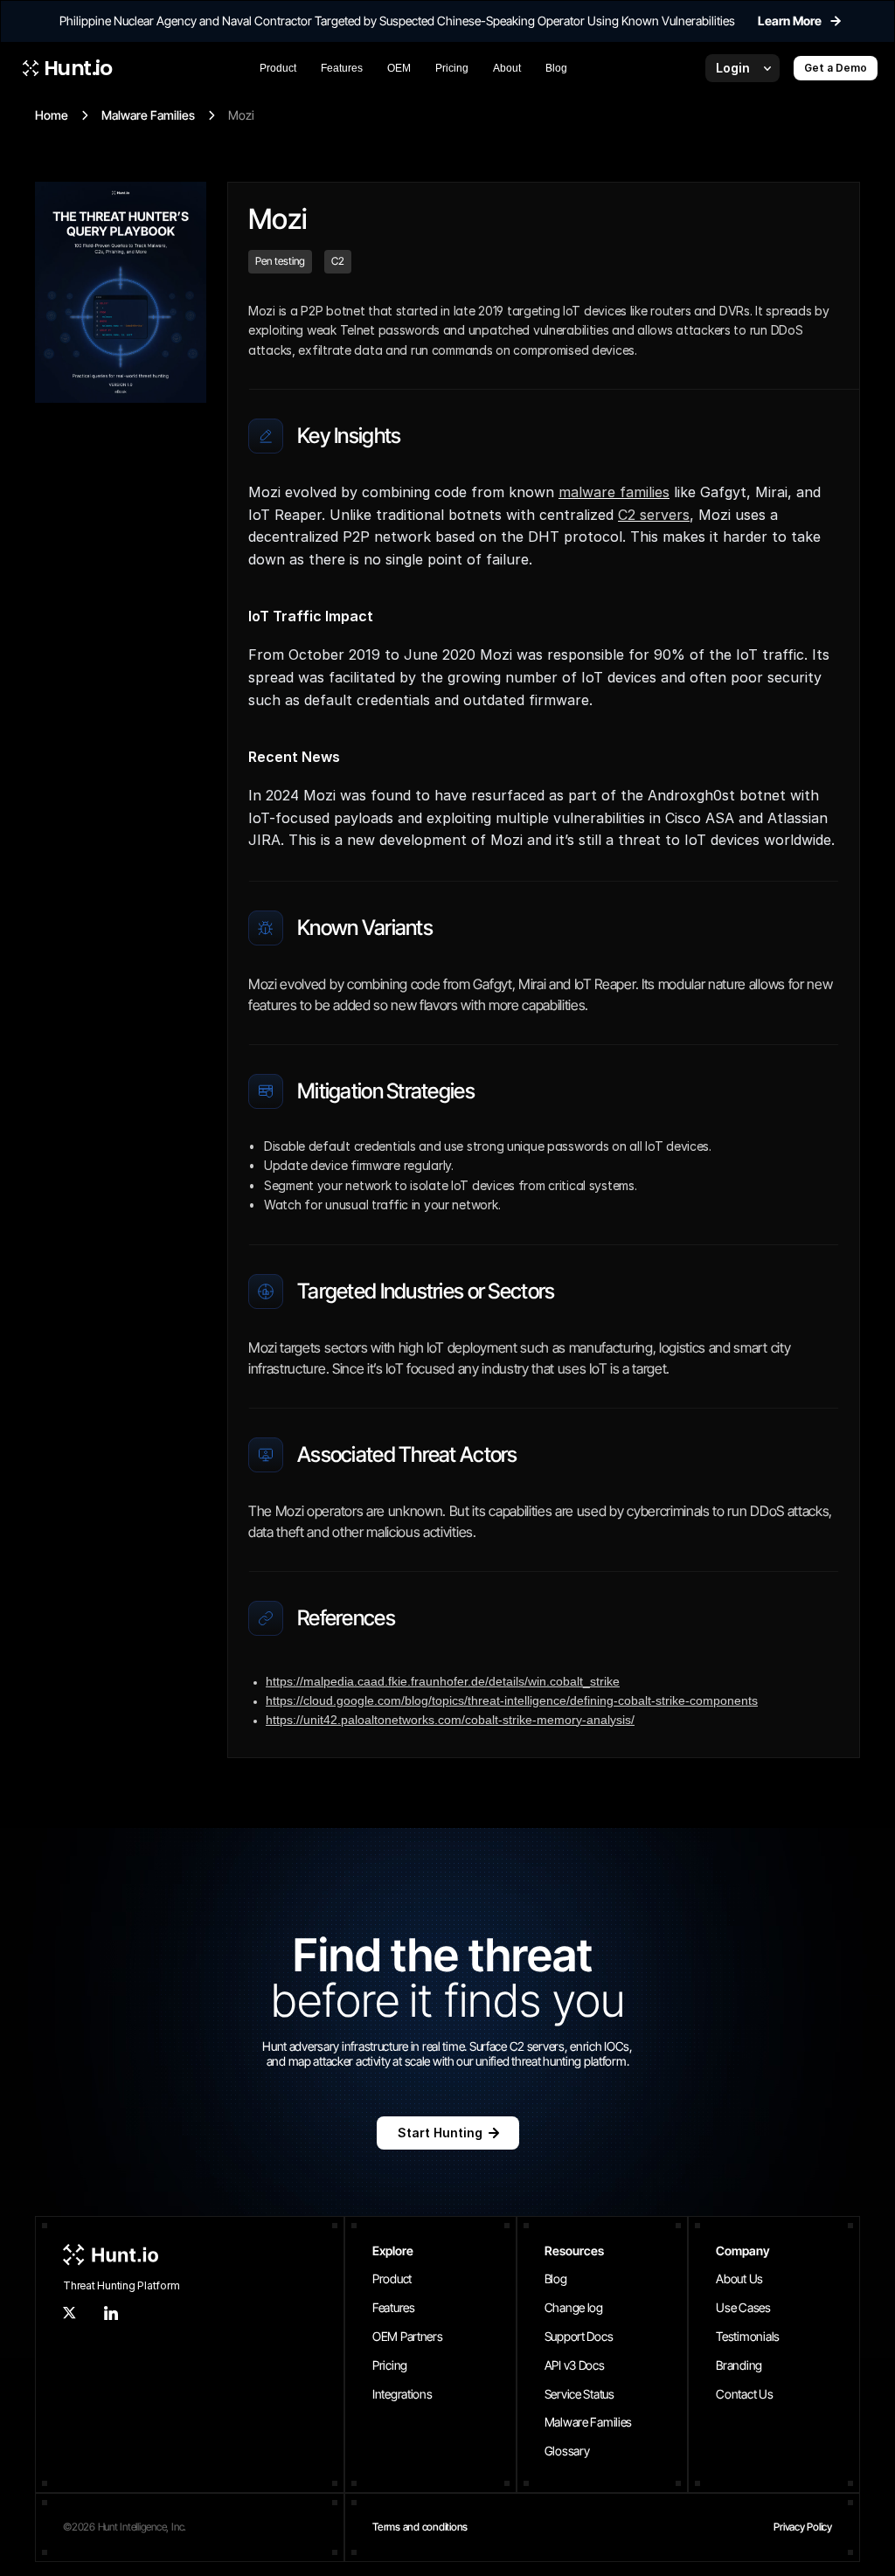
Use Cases (743, 2307)
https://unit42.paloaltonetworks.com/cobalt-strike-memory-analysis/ (450, 1720)
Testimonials (748, 2336)
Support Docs (579, 2336)
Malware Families (148, 115)
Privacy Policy (803, 2527)
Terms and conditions (420, 2527)
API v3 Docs (575, 2365)
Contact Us (744, 2394)
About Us (739, 2278)
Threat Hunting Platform (121, 2285)
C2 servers (654, 515)
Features (394, 2307)
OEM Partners (408, 2336)
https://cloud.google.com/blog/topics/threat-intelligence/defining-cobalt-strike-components (512, 1700)
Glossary (567, 2451)
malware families (614, 492)
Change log (574, 2307)
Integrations (402, 2394)
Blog (556, 2278)
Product (392, 2278)
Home (52, 115)
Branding (739, 2365)
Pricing (390, 2365)
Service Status (579, 2394)
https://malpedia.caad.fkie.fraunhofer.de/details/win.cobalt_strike (443, 1681)
